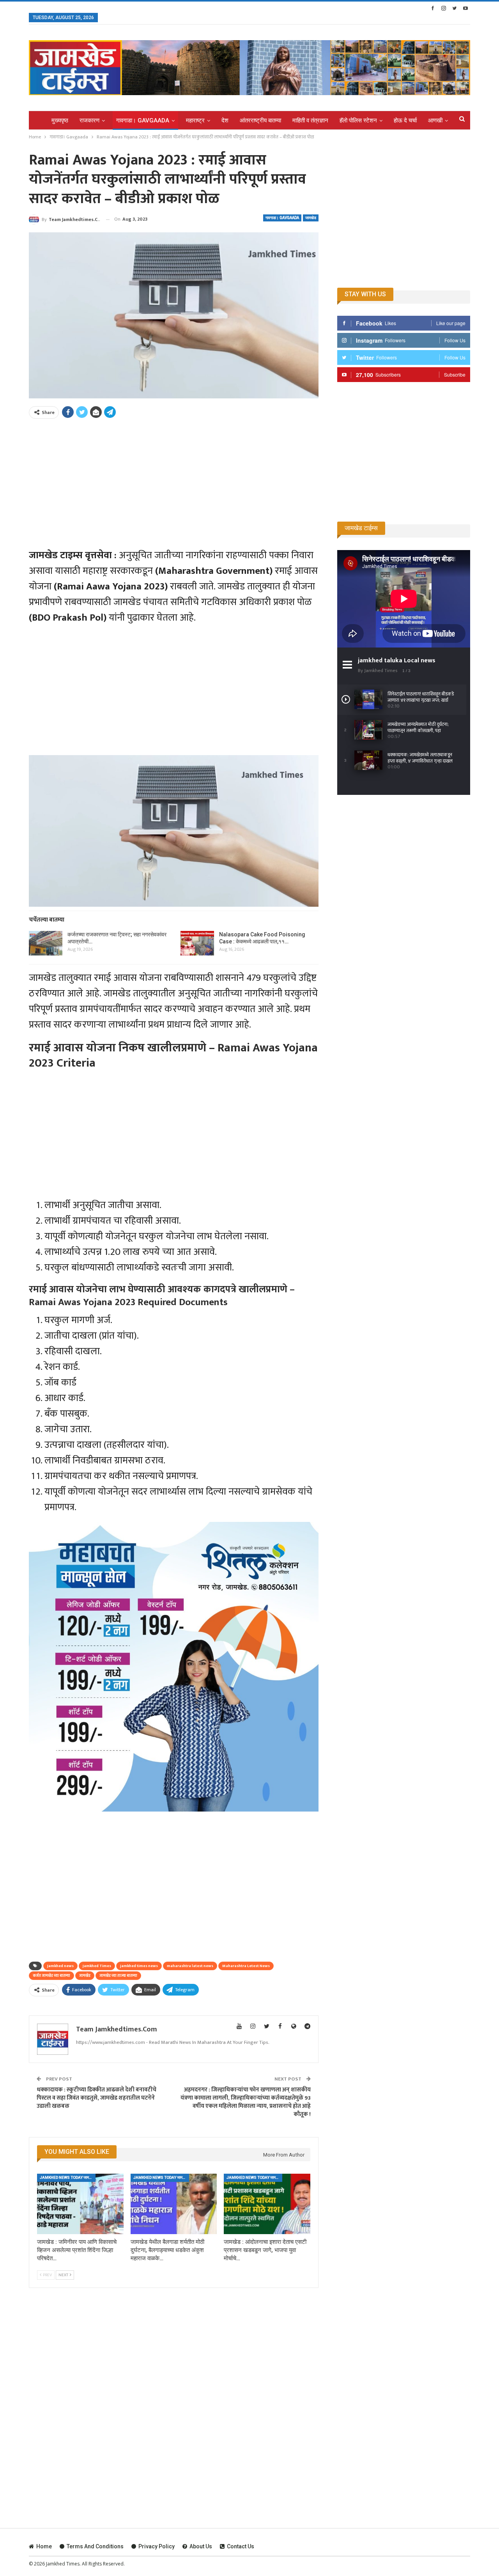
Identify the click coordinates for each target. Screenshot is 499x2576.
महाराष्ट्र (195, 120)
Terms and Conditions (95, 2546)
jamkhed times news (139, 1966)
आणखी (435, 120)
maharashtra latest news (190, 1966)
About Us (201, 2546)
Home (44, 2546)
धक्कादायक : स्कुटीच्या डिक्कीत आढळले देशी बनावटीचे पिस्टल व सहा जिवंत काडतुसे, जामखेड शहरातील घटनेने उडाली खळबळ (96, 2098)
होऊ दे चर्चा (405, 120)
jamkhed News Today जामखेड (67, 2177)
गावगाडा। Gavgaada (143, 120)
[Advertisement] (174, 479)
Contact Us (241, 2546)
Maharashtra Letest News (246, 1966)
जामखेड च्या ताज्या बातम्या (118, 1976)
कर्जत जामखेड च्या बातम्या (51, 1976)
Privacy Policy (157, 2546)
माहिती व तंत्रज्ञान (310, 120)
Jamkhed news (60, 1966)
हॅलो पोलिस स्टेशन (358, 120)
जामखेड (311, 218)
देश (225, 120)
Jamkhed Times (97, 1966)
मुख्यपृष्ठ (60, 120)
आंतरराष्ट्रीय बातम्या (260, 120)
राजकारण (89, 120)
